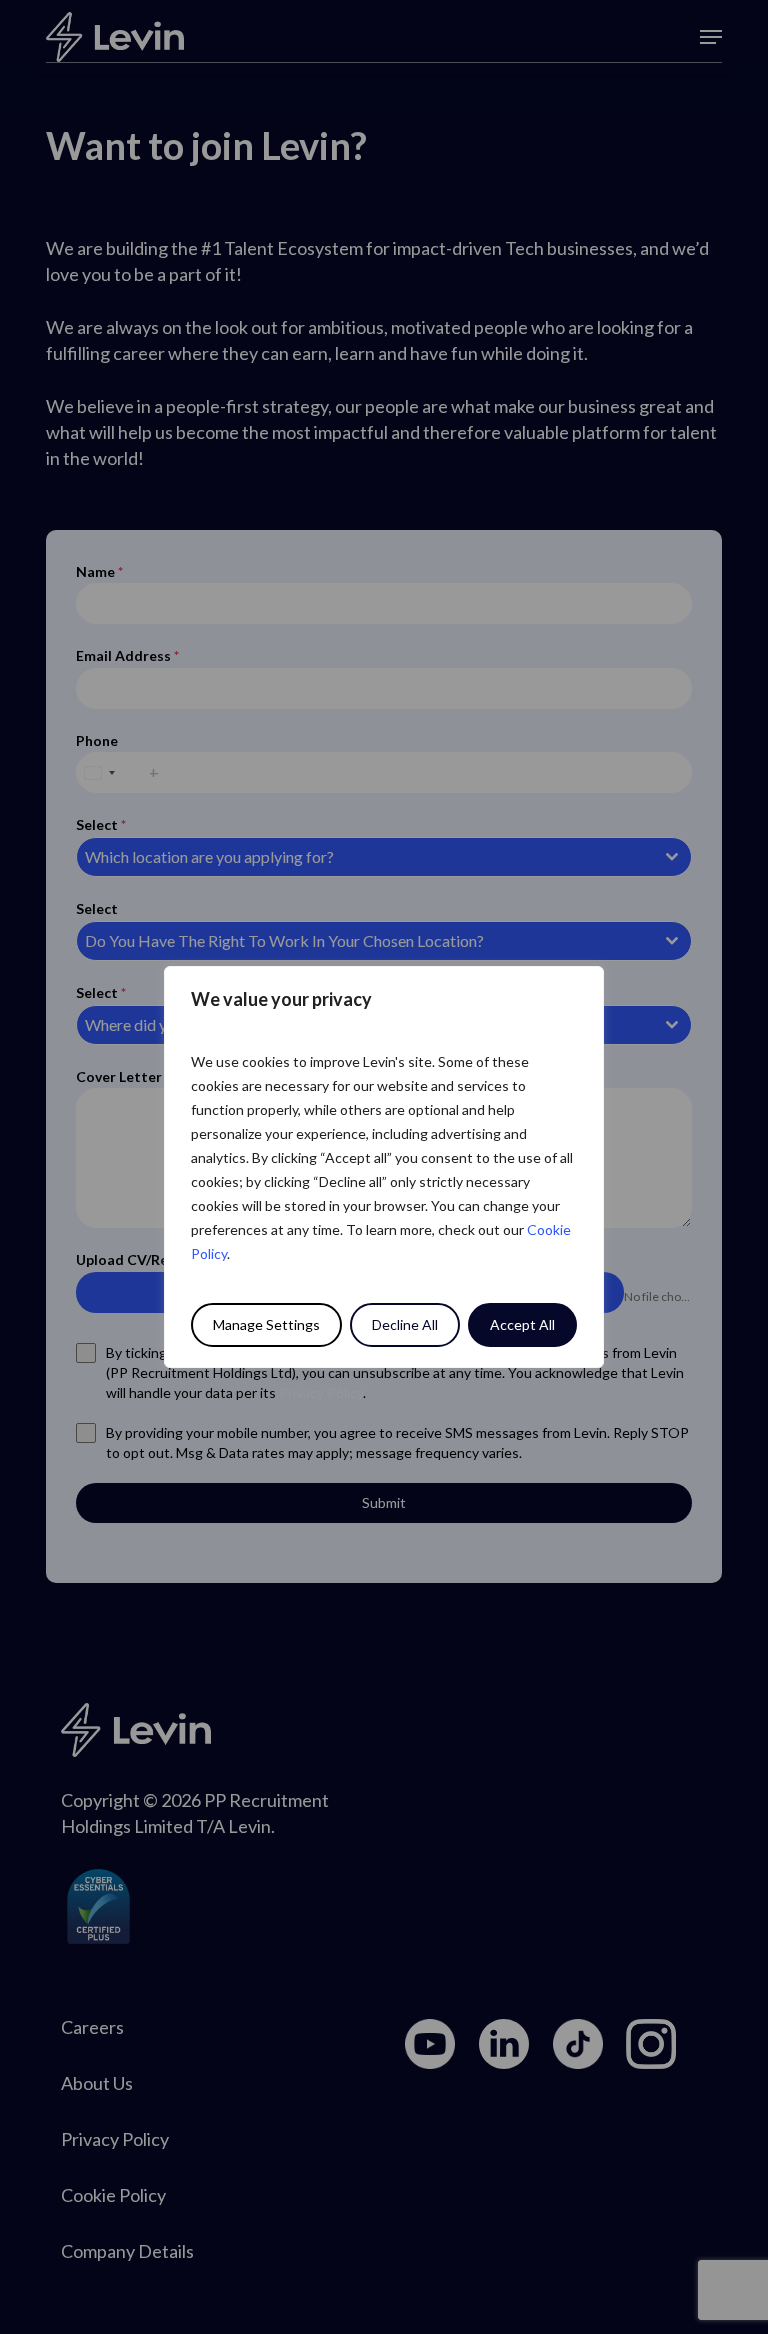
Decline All (405, 1324)
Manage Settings (266, 1324)
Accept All (522, 1324)
